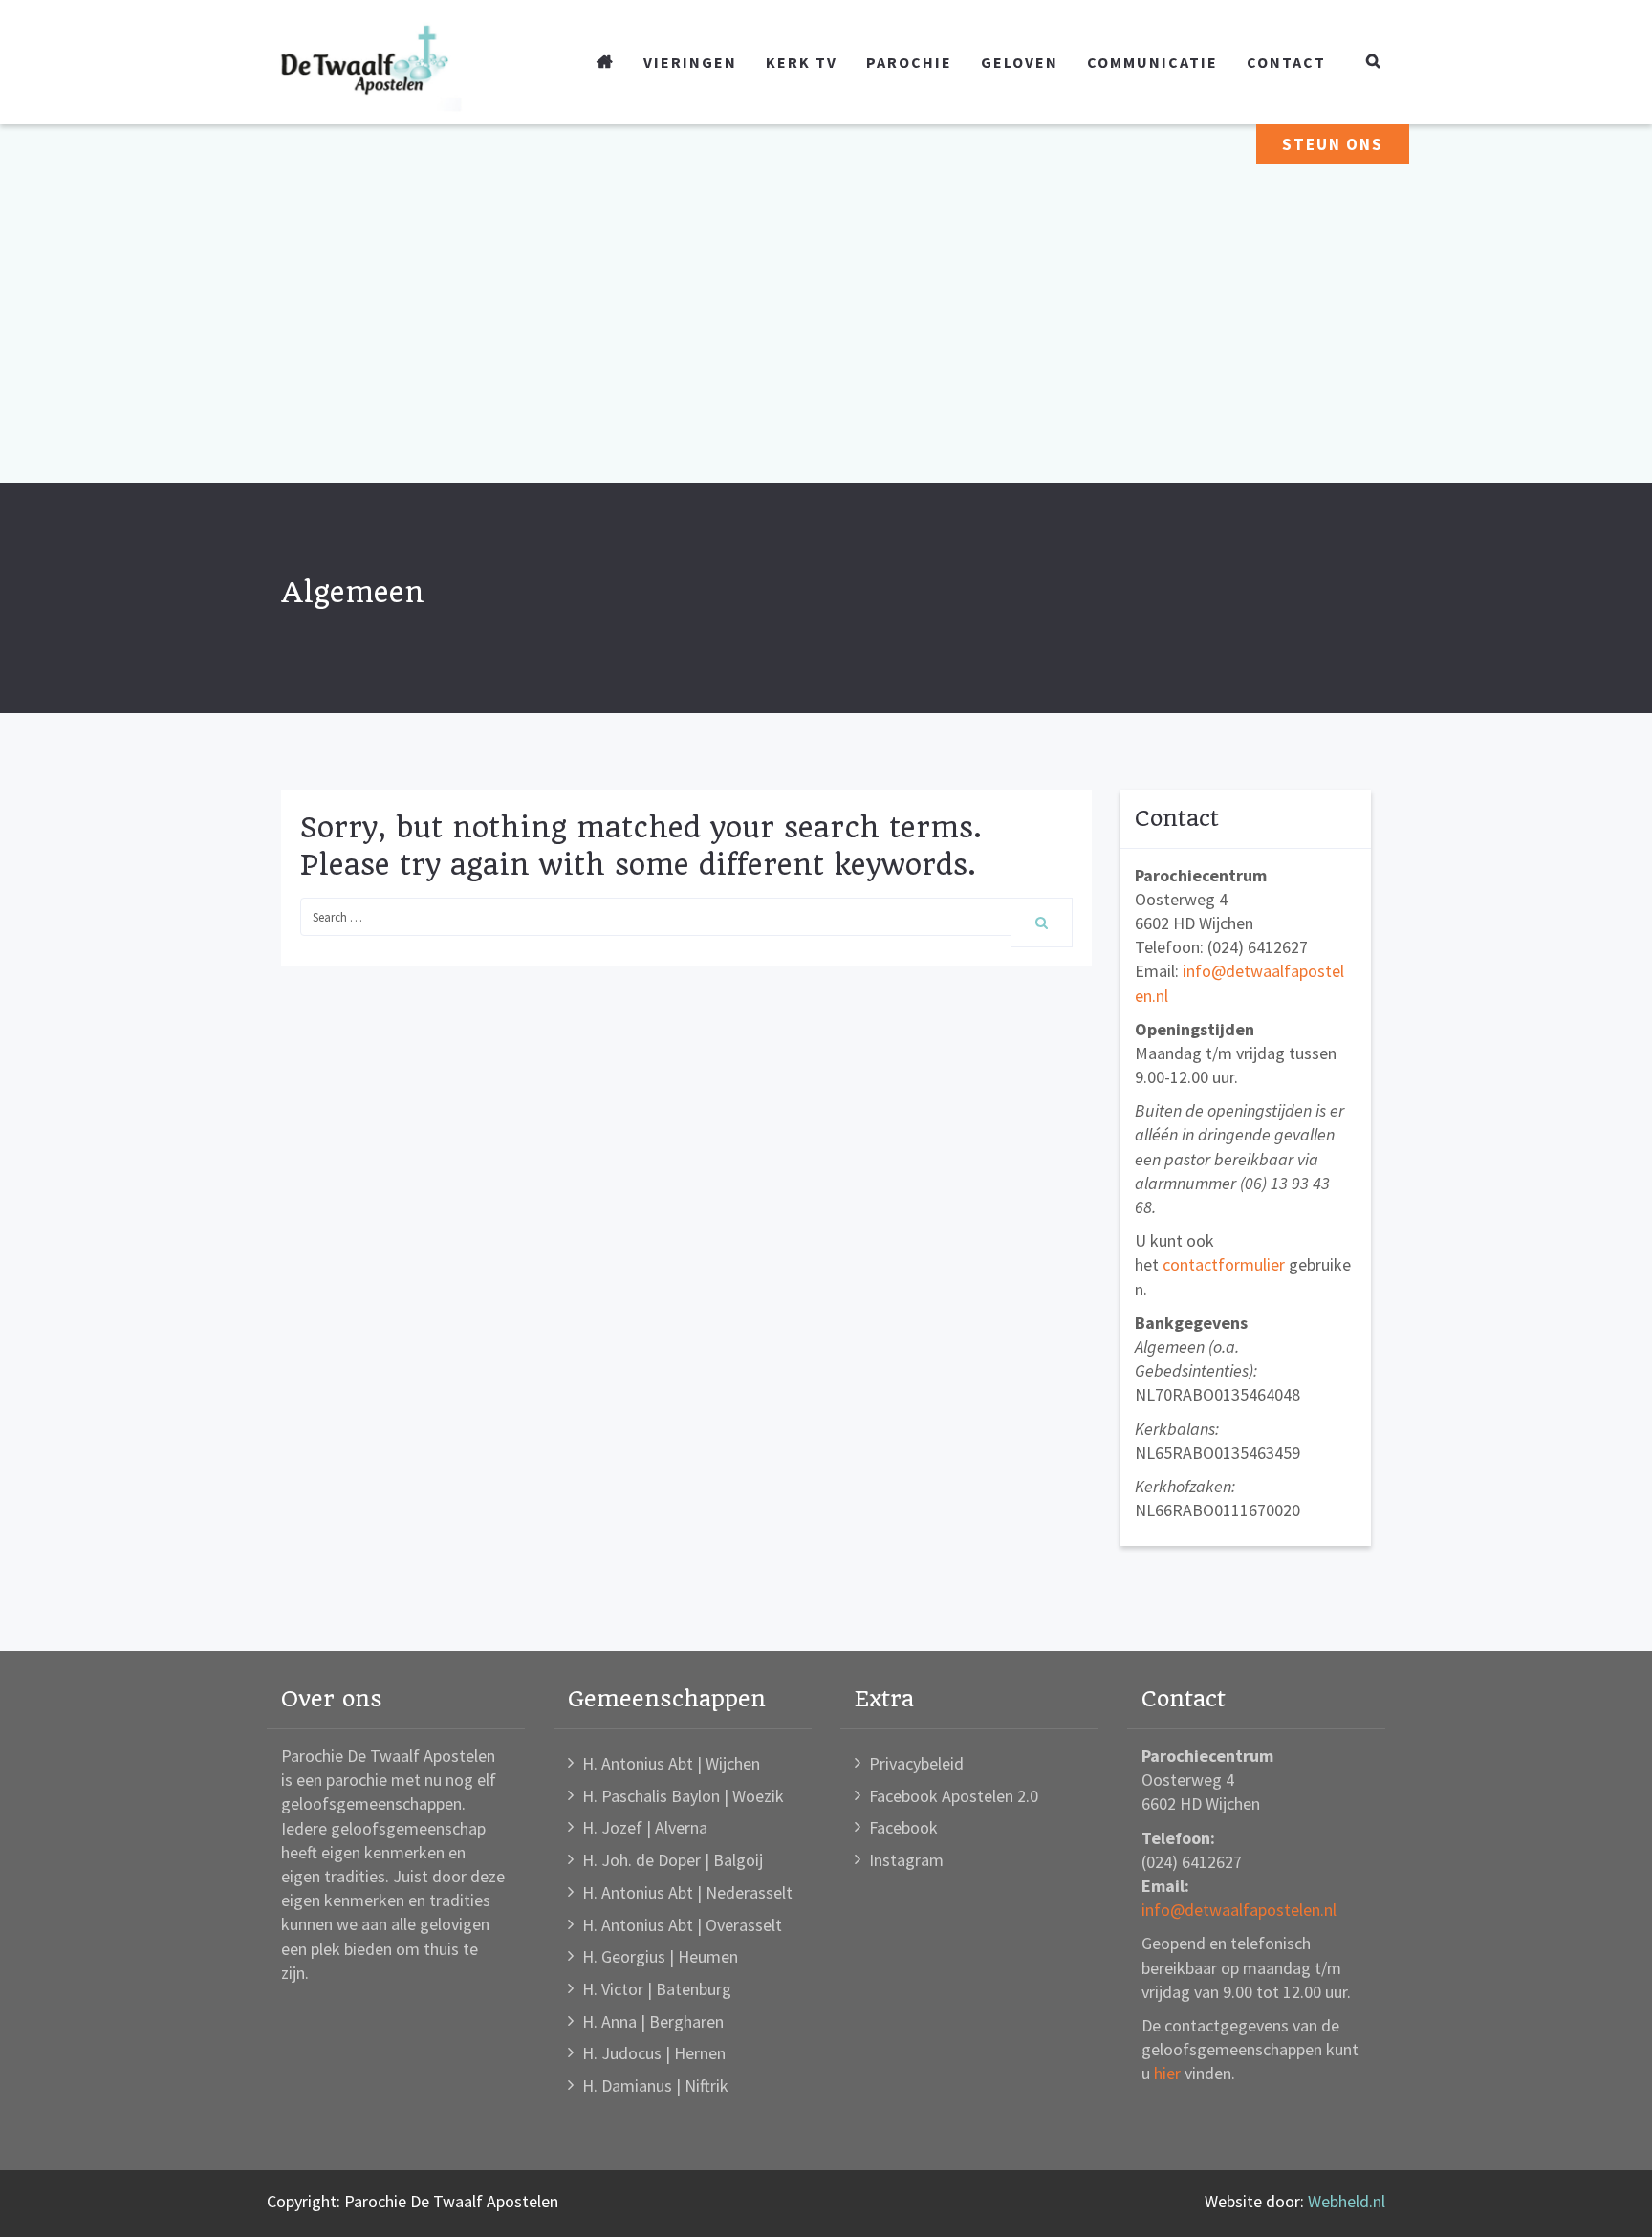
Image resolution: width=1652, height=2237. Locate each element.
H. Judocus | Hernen (654, 2053)
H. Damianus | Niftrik (655, 2085)
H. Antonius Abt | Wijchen (671, 1763)
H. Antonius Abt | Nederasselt (687, 1892)
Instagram (906, 1860)
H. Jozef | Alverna (645, 1827)
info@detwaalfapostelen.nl (1239, 1910)
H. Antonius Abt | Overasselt (682, 1925)
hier (1167, 2073)
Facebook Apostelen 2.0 (954, 1796)
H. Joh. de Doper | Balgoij (673, 1860)
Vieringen (690, 62)
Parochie (909, 62)
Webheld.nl (1347, 2201)
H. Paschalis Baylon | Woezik (683, 1796)
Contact (1286, 62)
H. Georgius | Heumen (660, 1956)
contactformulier (1224, 1264)
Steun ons (1333, 144)
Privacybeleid (916, 1763)
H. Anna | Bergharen (653, 2021)
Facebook (903, 1827)
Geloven (1020, 62)
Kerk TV (802, 62)
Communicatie (1152, 62)
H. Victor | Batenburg (657, 1989)
